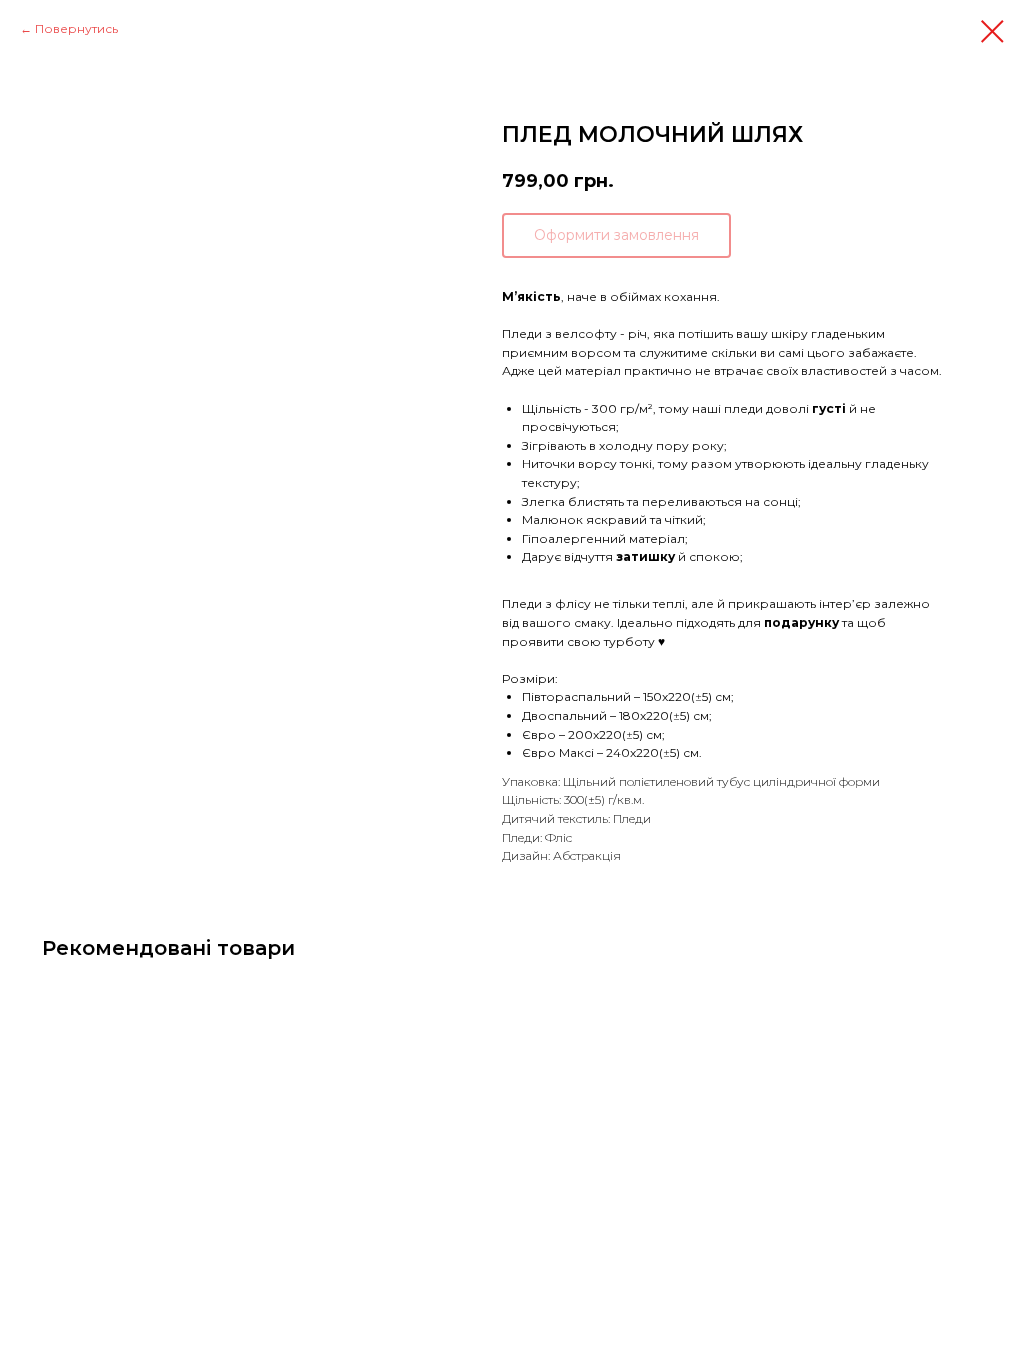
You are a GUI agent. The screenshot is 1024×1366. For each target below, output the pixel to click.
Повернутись (76, 28)
